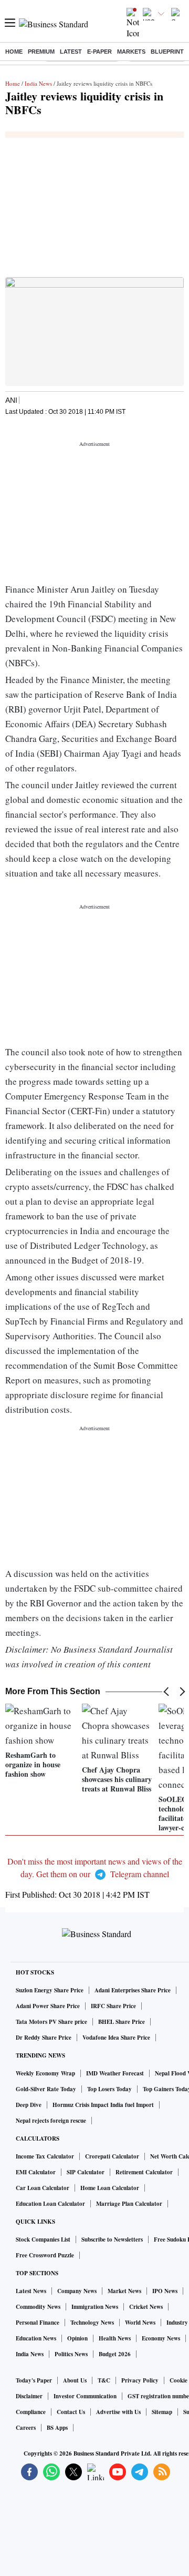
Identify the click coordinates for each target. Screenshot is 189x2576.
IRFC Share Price (113, 2006)
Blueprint (167, 52)
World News (140, 2323)
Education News (36, 2338)
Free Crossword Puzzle (45, 2255)
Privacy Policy (140, 2380)
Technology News (92, 2323)
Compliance (31, 2412)
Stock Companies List (43, 2239)
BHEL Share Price (122, 2022)
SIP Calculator (86, 2172)
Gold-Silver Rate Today (46, 2089)
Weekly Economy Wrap (45, 2073)
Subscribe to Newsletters (112, 2239)
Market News (124, 2291)
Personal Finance (38, 2323)
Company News (77, 2291)
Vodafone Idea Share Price (116, 2038)
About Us (75, 2380)
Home (14, 52)
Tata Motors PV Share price (51, 2022)
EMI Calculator (36, 2172)
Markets (131, 52)
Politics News (71, 2354)
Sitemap (162, 2412)
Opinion (77, 2338)
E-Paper (99, 52)
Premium (41, 52)
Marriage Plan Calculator (129, 2204)
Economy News (161, 2338)
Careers (26, 2428)
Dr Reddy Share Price (44, 2038)
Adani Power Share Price (48, 2006)
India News (38, 83)
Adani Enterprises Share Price (133, 1990)
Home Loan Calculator (110, 2188)
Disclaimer (29, 2396)
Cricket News (146, 2307)
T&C (104, 2380)
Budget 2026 (115, 2354)
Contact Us (71, 2412)
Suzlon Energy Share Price (50, 1990)
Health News (115, 2338)
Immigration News (95, 2307)
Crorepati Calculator (112, 2156)
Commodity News (38, 2307)
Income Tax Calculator (45, 2156)
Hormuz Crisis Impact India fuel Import (103, 2105)
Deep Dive (29, 2105)
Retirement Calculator (144, 2172)
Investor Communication (85, 2396)
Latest (71, 52)
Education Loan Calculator (50, 2204)
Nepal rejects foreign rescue (51, 2121)
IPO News (165, 2291)
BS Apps (57, 2428)
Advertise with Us (118, 2412)
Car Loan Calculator (43, 2188)
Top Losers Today (109, 2089)
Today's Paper (34, 2380)
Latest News (31, 2291)
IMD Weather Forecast (115, 2073)
